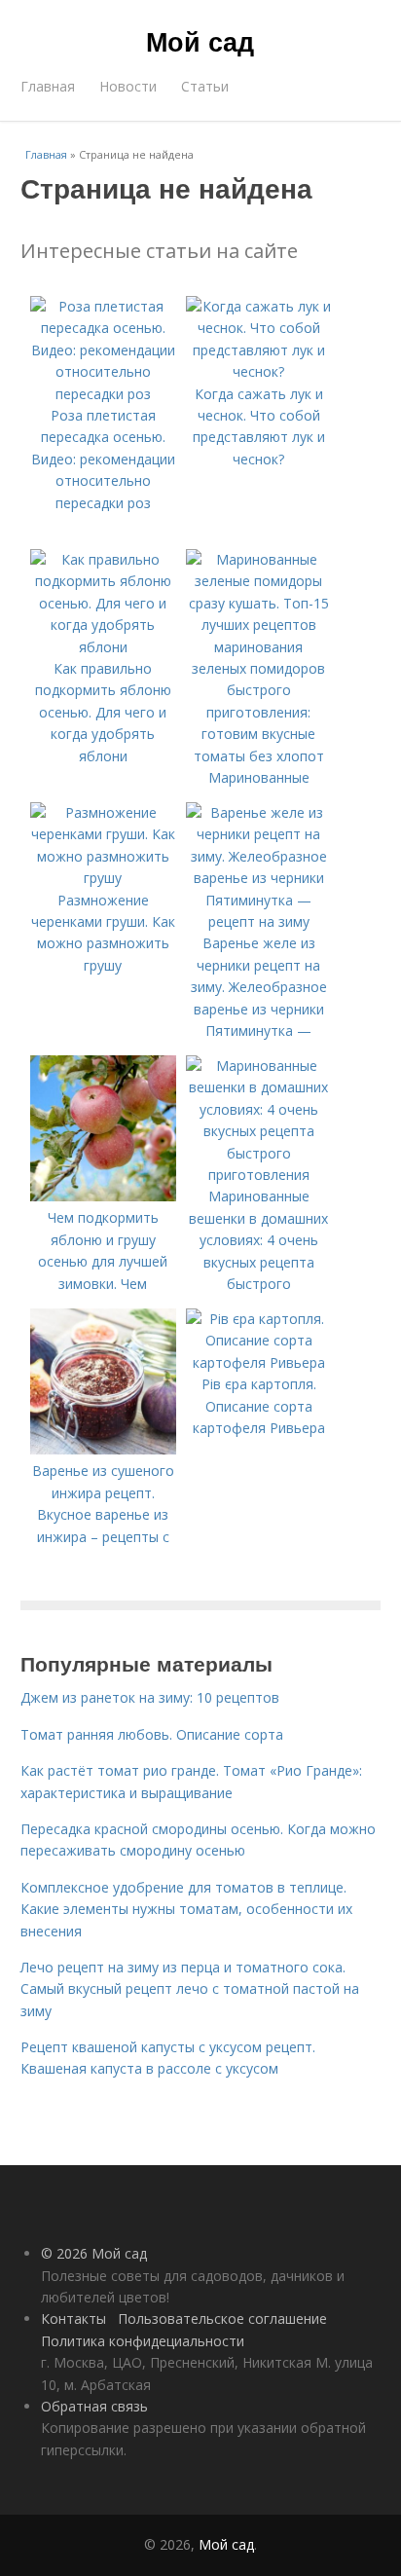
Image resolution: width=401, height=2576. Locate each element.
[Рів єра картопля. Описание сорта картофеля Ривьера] (259, 1362)
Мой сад (200, 41)
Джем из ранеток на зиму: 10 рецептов (150, 1697)
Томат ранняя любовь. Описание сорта (152, 1734)
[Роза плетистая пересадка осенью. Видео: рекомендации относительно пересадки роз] (103, 394)
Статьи (205, 86)
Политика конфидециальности (143, 2341)
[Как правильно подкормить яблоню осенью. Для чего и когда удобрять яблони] (103, 647)
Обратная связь (94, 2406)
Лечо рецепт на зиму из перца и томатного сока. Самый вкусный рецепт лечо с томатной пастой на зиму (190, 1989)
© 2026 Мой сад (94, 2253)
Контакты (73, 2318)
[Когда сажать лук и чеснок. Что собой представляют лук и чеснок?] (259, 371)
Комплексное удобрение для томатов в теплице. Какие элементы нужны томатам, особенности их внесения (186, 1909)
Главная (48, 86)
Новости (128, 86)
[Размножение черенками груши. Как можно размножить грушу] (103, 878)
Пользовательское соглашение (222, 2318)
